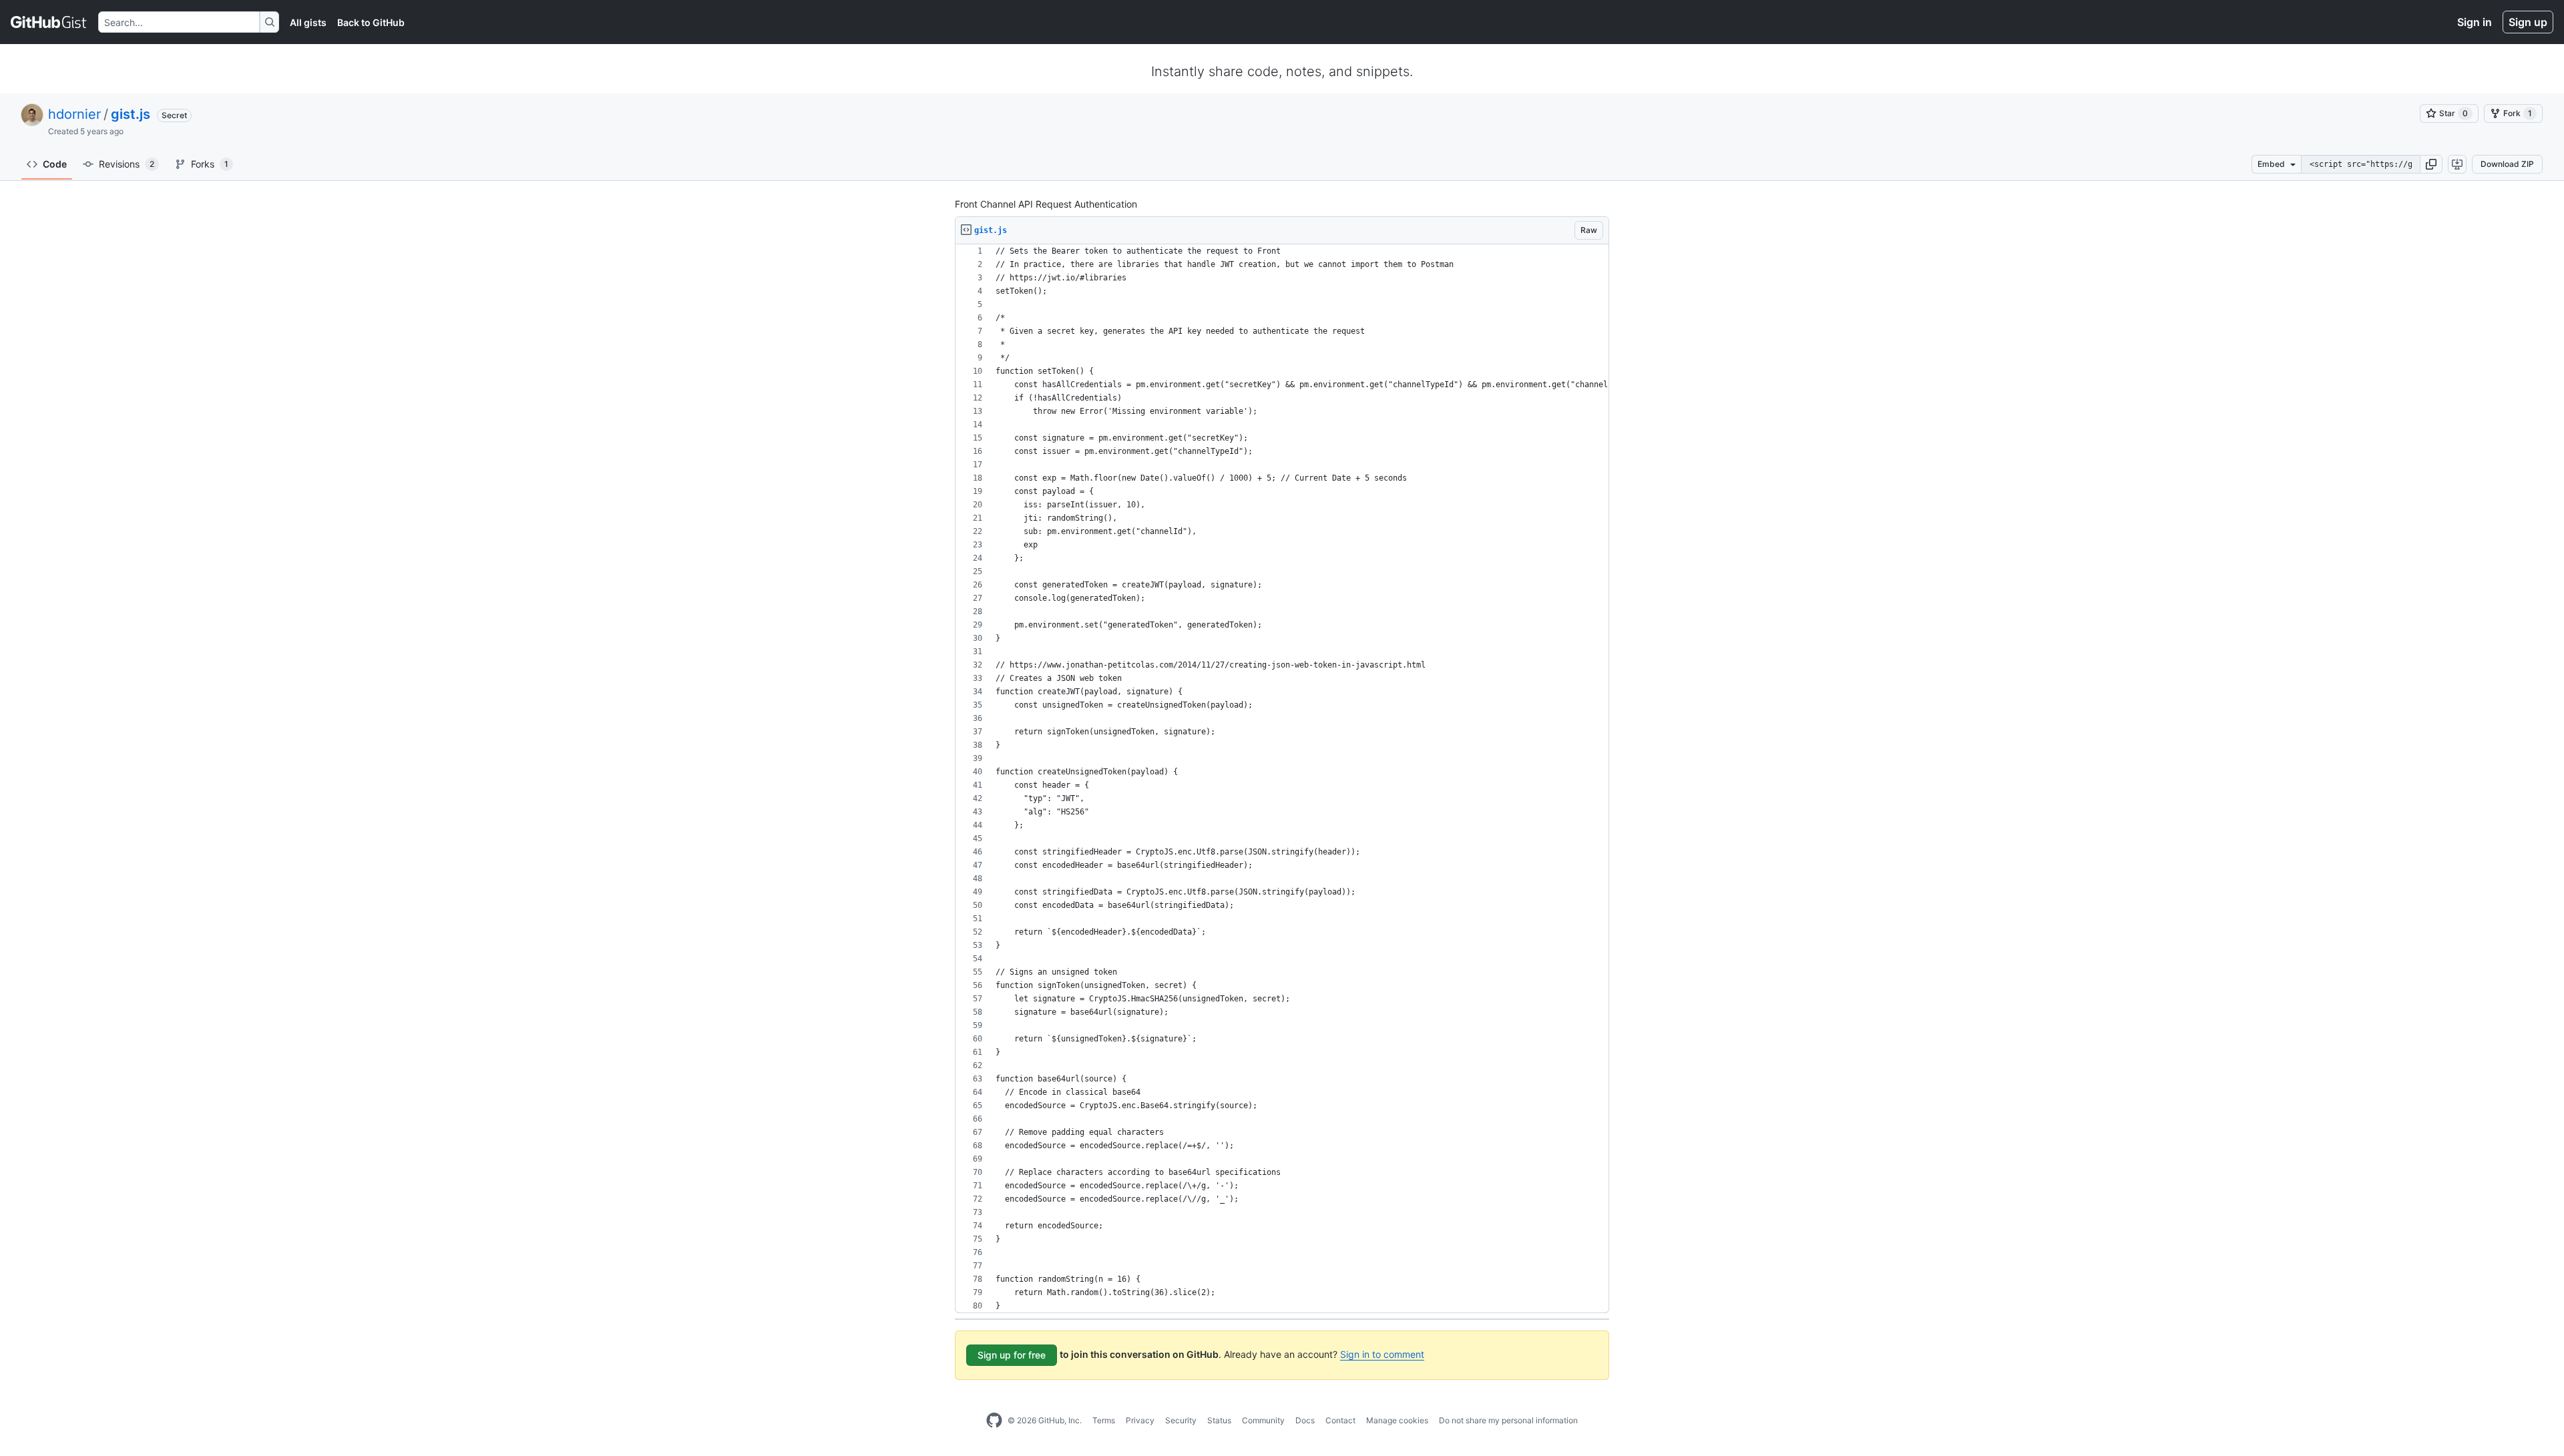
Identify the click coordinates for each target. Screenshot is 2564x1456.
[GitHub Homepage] (994, 1421)
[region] (1282, 779)
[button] (2431, 164)
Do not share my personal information (1508, 1420)
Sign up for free (1012, 1355)
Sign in (2475, 22)
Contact (1340, 1420)
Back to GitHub (371, 22)
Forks (210, 164)
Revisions (127, 164)
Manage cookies (1397, 1420)
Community (1263, 1420)
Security (1181, 1420)
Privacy (1140, 1420)
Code (55, 164)
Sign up (2528, 22)
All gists (308, 22)
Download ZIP (2507, 164)
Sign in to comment (1382, 1354)
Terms (1104, 1420)
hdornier (74, 114)
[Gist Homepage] (49, 22)
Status (1219, 1420)
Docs (1305, 1420)
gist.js (131, 114)
